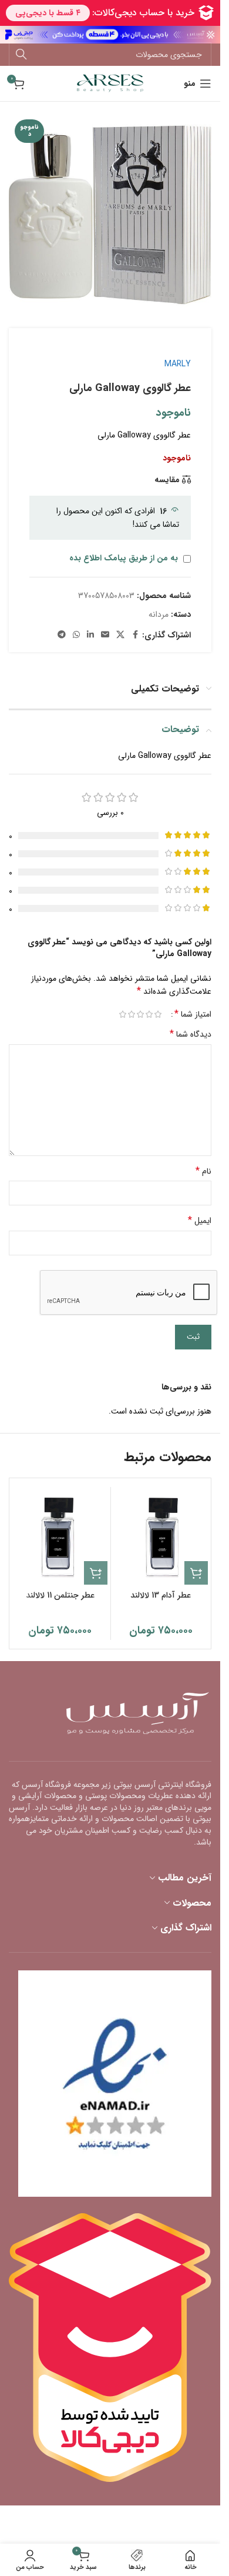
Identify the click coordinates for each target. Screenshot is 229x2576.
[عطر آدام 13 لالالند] (161, 1537)
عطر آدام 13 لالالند (161, 1595)
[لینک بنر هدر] (110, 35)
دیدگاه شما (191, 1034)
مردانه (159, 614)
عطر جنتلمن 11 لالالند (60, 1595)
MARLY (178, 364)
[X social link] (120, 635)
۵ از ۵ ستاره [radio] (122, 1014)
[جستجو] (21, 55)
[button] (196, 1573)
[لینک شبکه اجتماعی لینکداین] (90, 635)
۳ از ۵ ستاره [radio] (140, 1014)
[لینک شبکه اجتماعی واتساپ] (76, 635)
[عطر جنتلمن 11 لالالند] (60, 1537)
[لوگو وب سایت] (110, 83)
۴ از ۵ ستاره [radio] (131, 1014)
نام (203, 1171)
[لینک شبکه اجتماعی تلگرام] (62, 635)
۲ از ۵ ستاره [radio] (149, 1014)
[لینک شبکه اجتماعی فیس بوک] (135, 635)
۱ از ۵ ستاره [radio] (158, 1014)
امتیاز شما (193, 1014)
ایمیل (200, 1221)
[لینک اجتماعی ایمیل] (105, 635)
